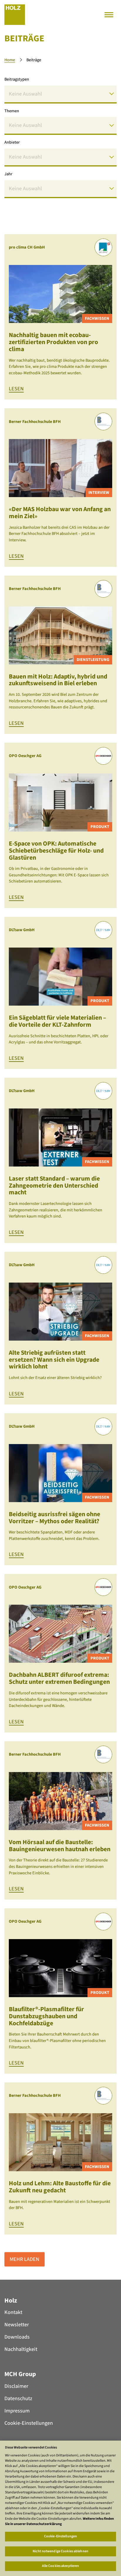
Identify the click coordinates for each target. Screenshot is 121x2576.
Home (10, 60)
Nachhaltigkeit (21, 2349)
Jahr (8, 174)
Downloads (17, 2337)
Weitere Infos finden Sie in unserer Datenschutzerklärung (59, 2521)
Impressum (17, 2411)
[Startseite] (15, 15)
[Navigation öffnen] (109, 15)
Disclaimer (16, 2386)
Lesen (16, 389)
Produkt (100, 827)
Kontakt (13, 2312)
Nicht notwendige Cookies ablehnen (60, 2551)
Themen (12, 111)
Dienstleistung (93, 660)
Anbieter (12, 142)
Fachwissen (97, 318)
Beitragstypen (17, 79)
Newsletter (17, 2325)
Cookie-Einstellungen (29, 2423)
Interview (99, 493)
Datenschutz (18, 2399)
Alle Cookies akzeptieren (61, 2566)
